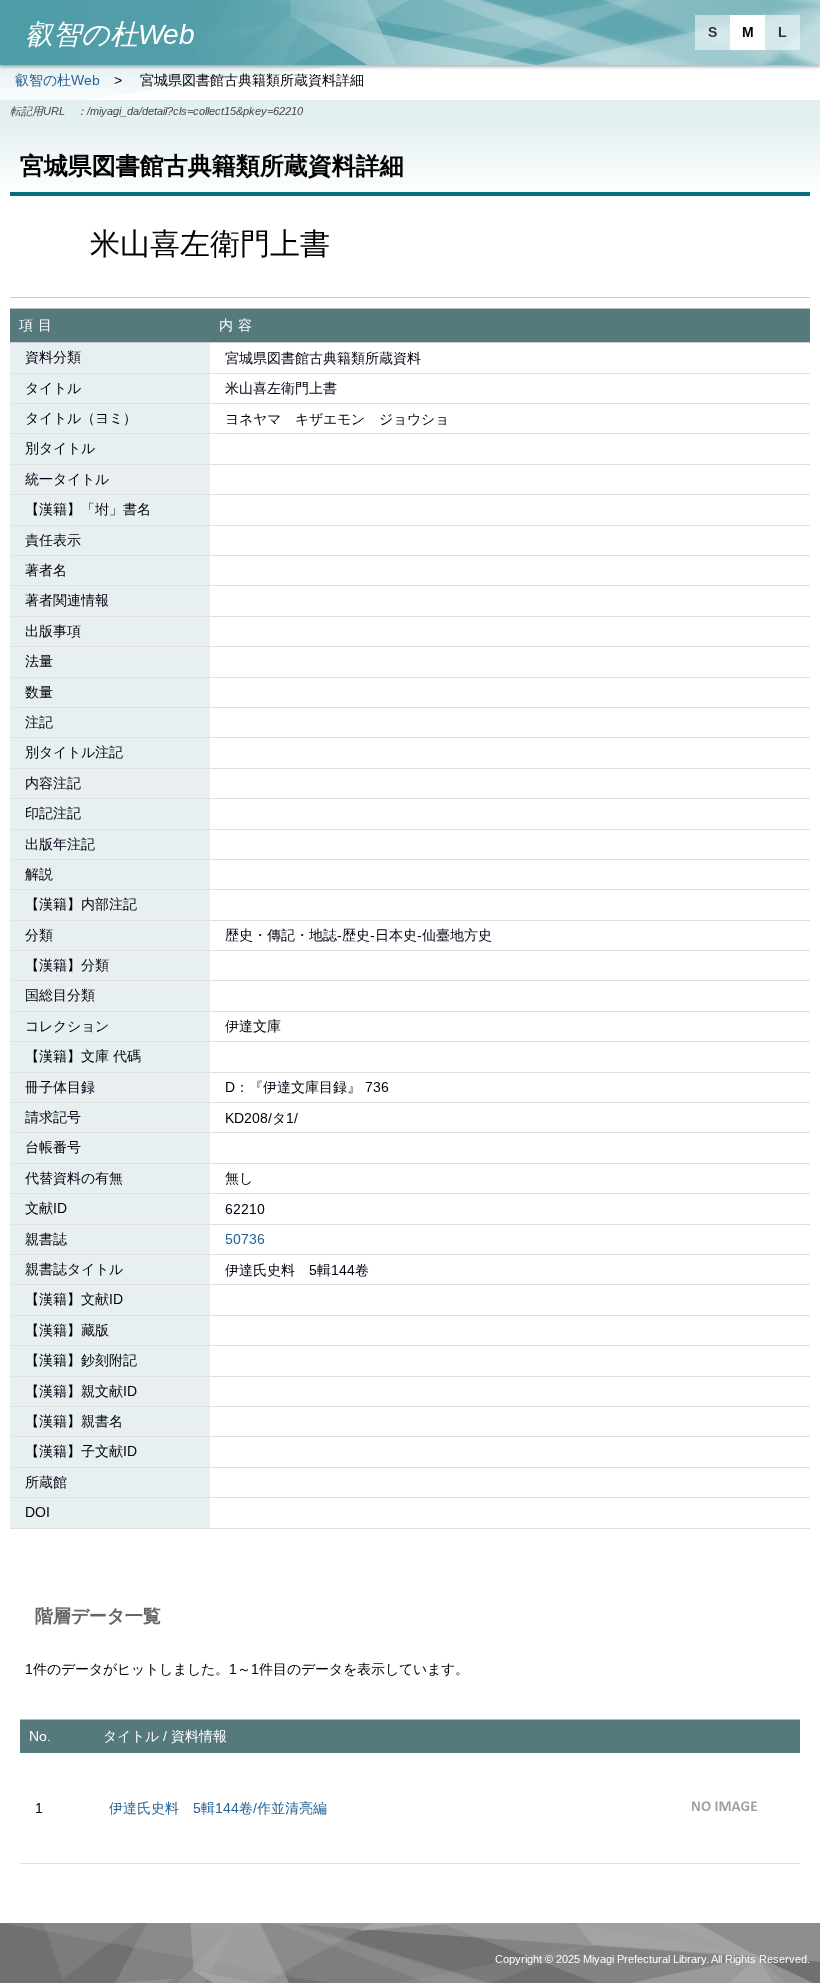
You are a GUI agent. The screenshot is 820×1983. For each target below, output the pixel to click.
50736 (245, 1239)
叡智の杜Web (57, 80)
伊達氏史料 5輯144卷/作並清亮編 (218, 1808)
